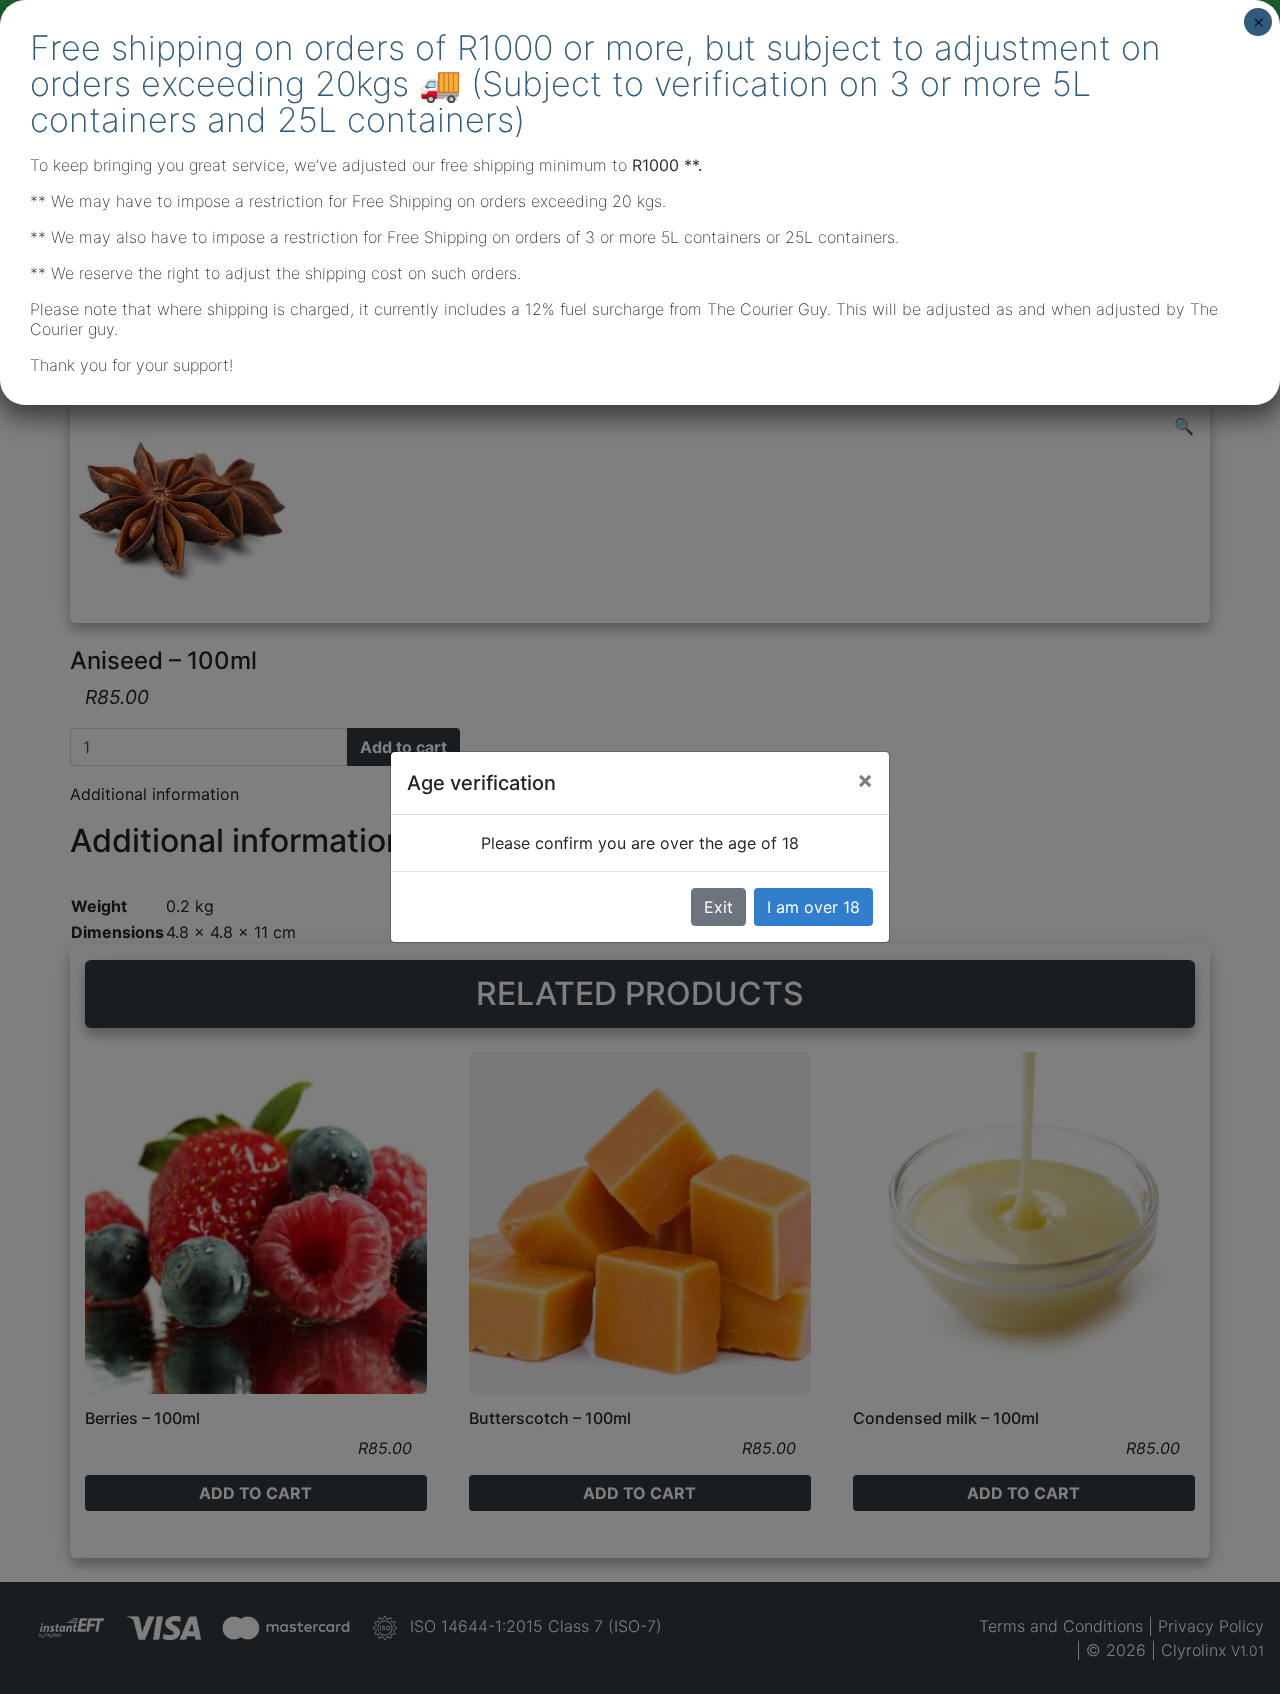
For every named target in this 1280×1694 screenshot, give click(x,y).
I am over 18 (813, 907)
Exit (718, 907)
